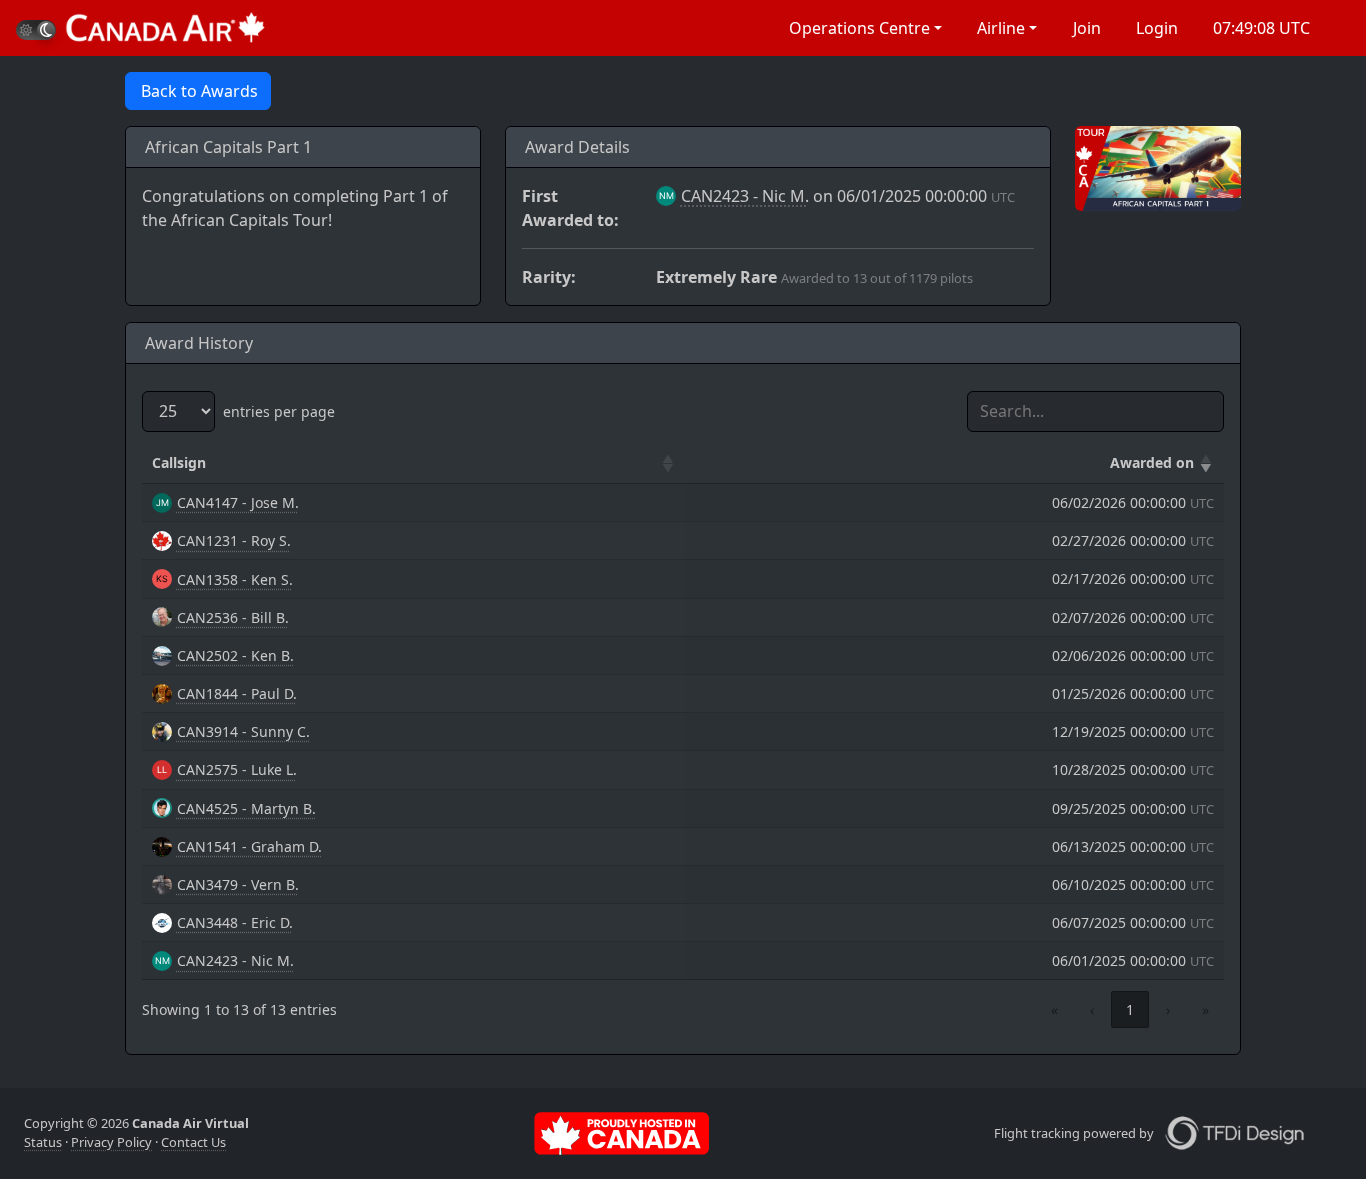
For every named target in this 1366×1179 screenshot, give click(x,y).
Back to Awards (199, 91)
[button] (864, 28)
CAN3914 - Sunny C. (243, 731)
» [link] (1205, 1009)
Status (43, 1142)
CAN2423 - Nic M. (745, 196)
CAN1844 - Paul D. (237, 693)
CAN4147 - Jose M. (238, 502)
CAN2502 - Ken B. (235, 655)
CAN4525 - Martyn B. (246, 808)
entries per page (279, 411)
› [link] (1168, 1009)
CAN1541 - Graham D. (249, 846)
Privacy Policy (111, 1142)
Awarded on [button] (1152, 462)
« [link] (1054, 1009)
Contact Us (193, 1142)
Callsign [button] (179, 462)
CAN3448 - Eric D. (235, 922)
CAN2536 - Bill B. (233, 617)
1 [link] (1130, 1009)
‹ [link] (1092, 1009)
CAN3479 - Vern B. (238, 884)
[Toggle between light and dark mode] (36, 30)
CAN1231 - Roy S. (234, 540)
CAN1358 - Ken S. (235, 579)
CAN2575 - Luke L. (237, 769)
